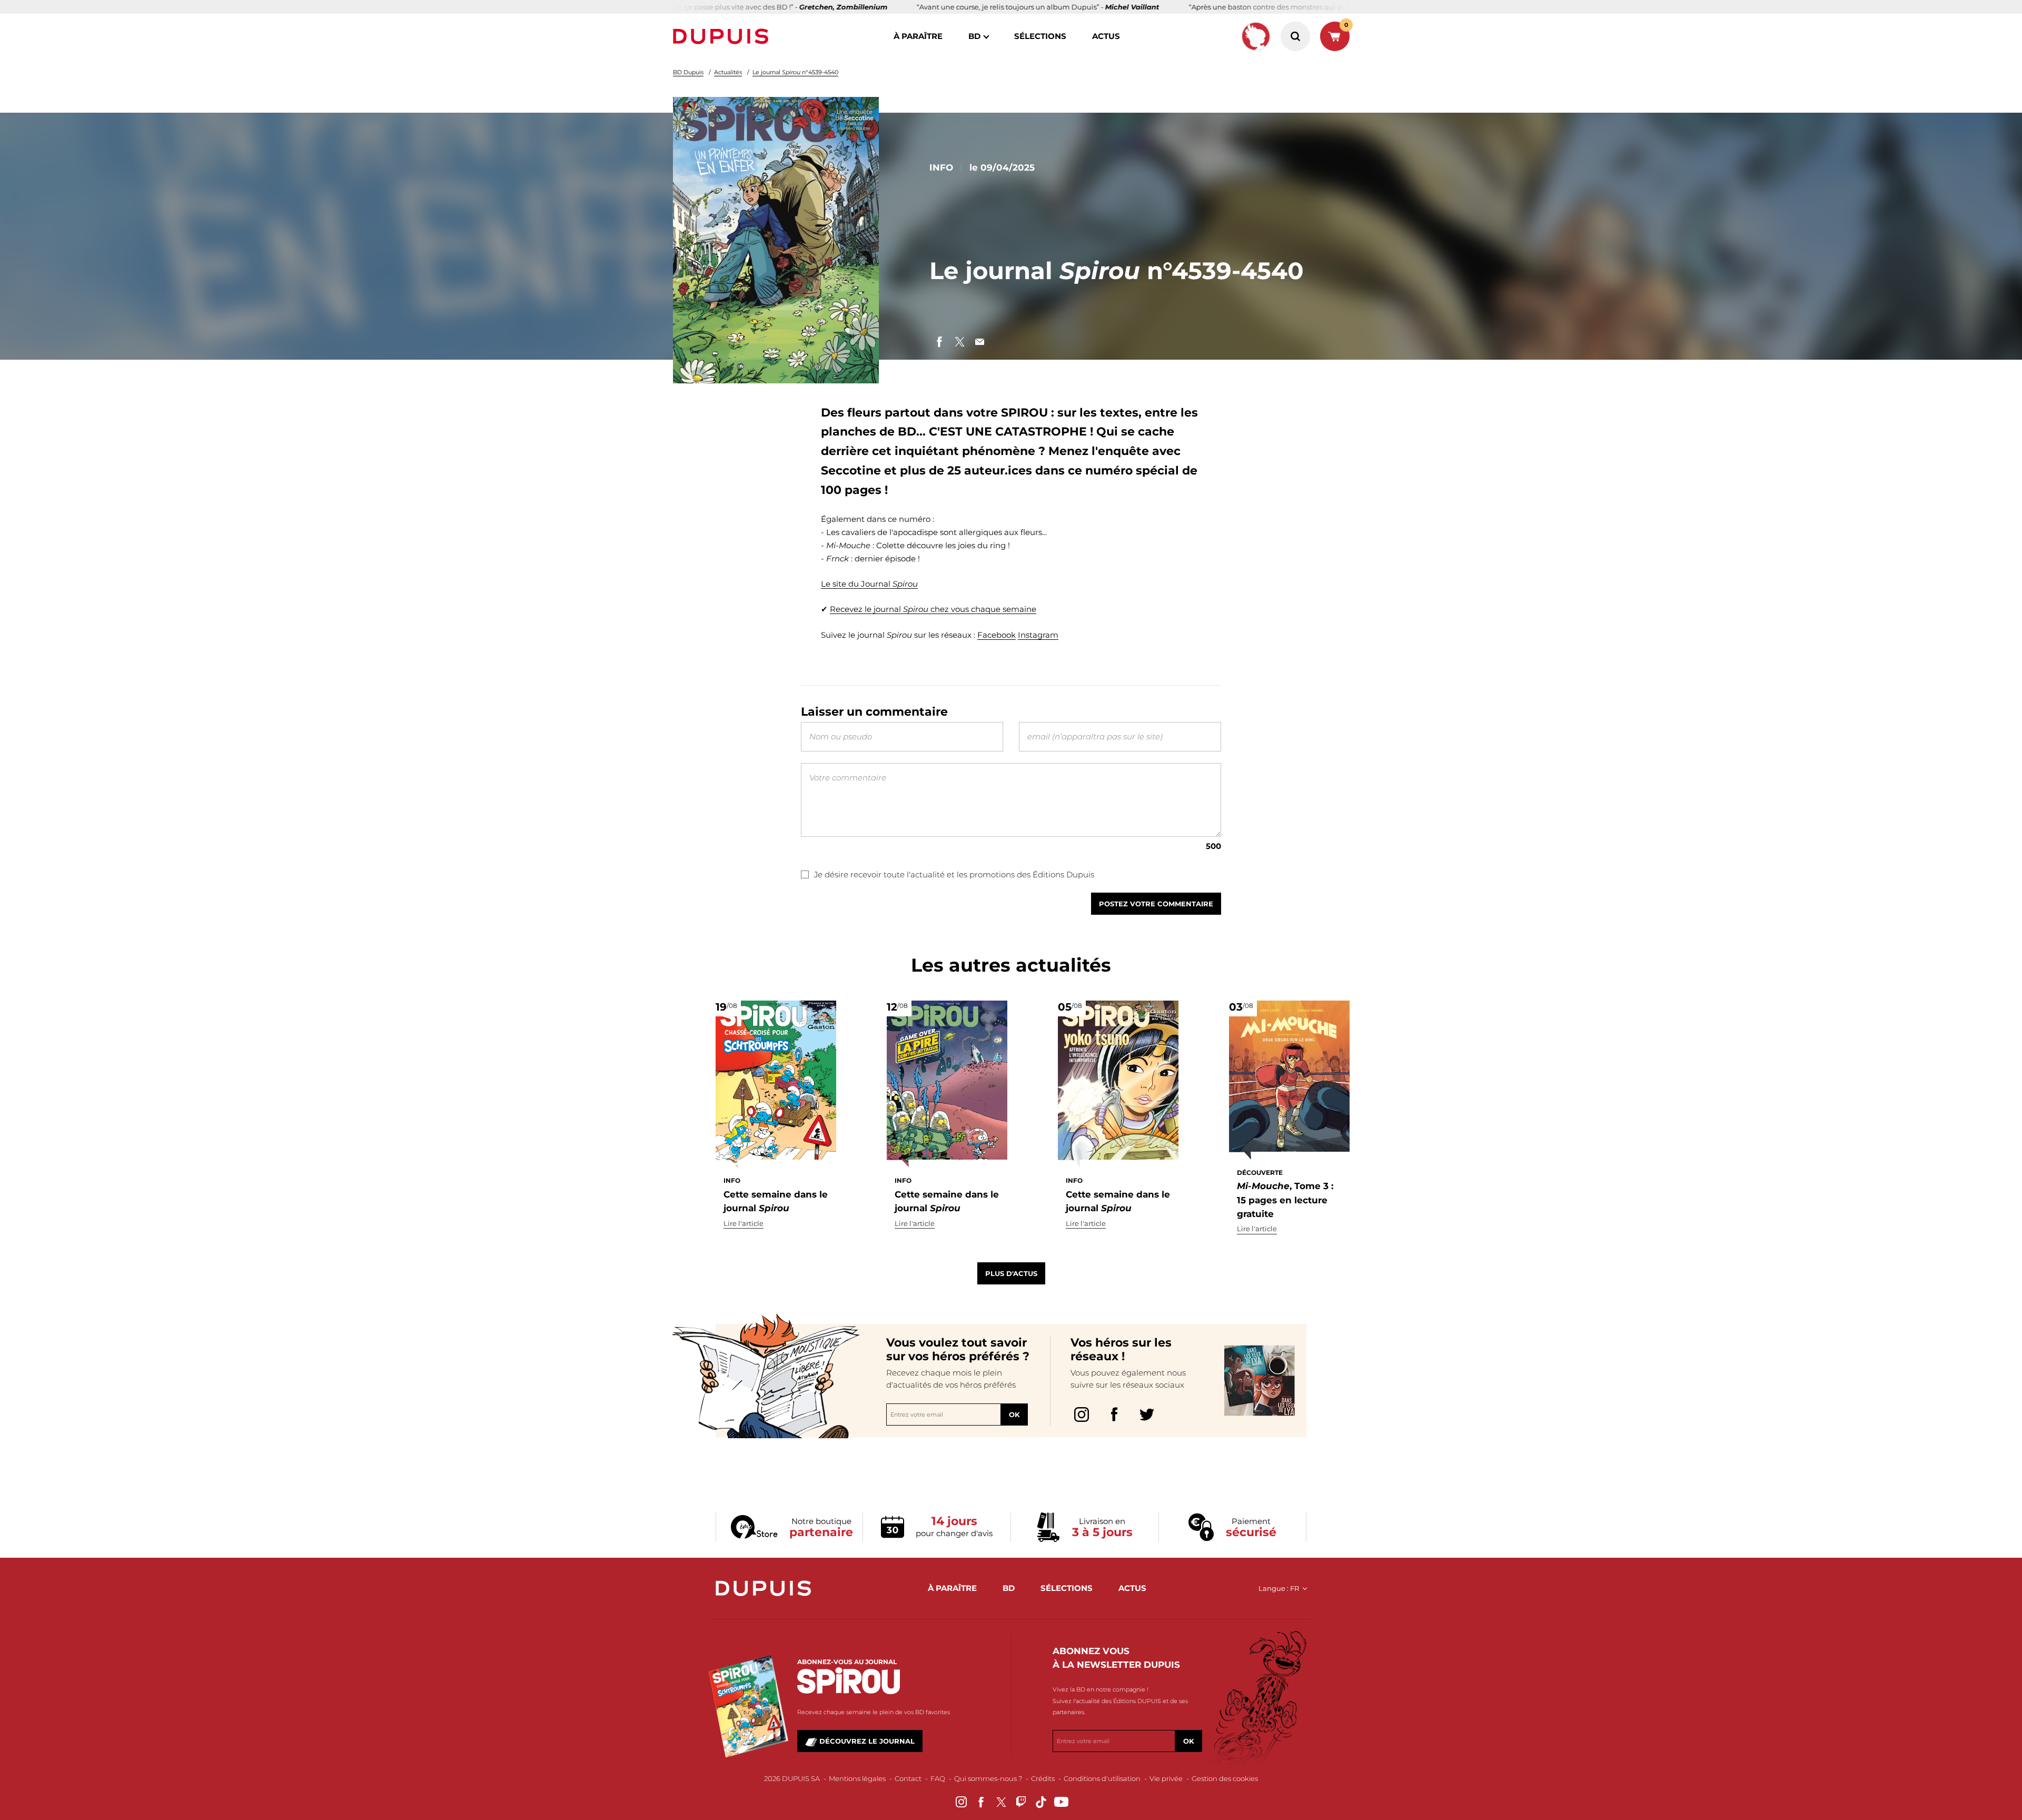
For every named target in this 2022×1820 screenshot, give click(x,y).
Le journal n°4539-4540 (795, 72)
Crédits (1043, 1778)
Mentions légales (857, 1778)
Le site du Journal (869, 584)
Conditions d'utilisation (1102, 1778)
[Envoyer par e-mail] (979, 342)
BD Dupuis (688, 72)
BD (974, 36)
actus (1106, 36)
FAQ (938, 1778)
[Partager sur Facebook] (939, 342)
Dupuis (723, 36)
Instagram (1038, 635)
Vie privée (1166, 1778)
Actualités (728, 72)
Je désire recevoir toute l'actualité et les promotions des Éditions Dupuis (954, 874)
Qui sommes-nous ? (988, 1778)
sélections (1040, 36)
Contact (908, 1778)
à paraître (918, 36)
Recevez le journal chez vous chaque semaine (933, 609)
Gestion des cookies (1225, 1778)
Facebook (997, 635)
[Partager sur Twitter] (959, 342)
